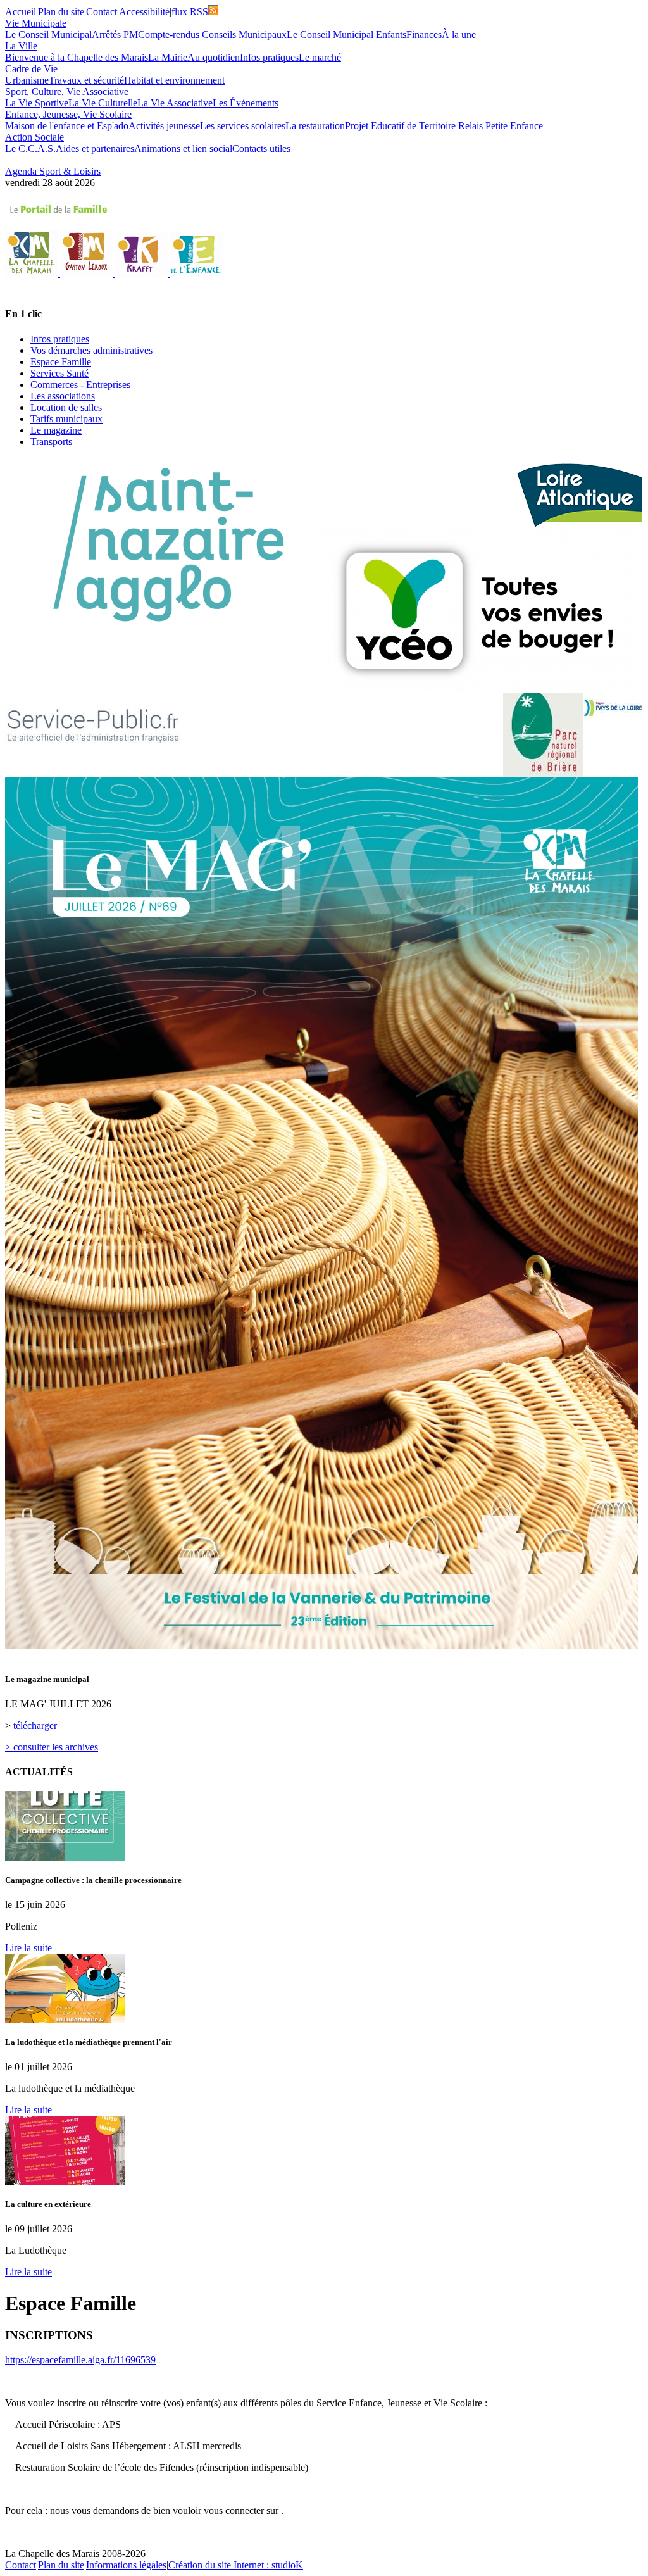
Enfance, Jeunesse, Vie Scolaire (68, 114)
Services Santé (59, 373)
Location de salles (66, 407)
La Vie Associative (175, 103)
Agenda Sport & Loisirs (53, 171)
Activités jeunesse (164, 126)
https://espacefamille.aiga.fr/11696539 (80, 2360)
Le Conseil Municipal (48, 35)
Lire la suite (28, 1948)
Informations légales (126, 2565)
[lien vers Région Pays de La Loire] (613, 708)
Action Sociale (34, 137)
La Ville (21, 46)
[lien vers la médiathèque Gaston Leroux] (88, 273)
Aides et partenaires (95, 148)
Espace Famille (61, 362)
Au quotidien (214, 57)
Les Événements (246, 103)
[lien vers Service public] (93, 730)
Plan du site (61, 12)
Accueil (21, 12)
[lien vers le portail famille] (324, 210)
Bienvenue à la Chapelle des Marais (77, 57)
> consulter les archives (52, 1747)
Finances (424, 35)
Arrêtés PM (115, 35)
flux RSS (190, 12)
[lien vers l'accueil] (33, 273)
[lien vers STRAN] (480, 611)
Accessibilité (144, 12)
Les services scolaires (243, 126)
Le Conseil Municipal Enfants (346, 35)
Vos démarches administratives (91, 350)
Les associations (63, 396)
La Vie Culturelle (103, 103)
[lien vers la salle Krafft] (143, 273)
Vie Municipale (36, 23)
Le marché (320, 57)
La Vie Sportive (37, 103)
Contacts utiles (261, 148)
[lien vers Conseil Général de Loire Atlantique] (580, 493)
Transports (51, 442)
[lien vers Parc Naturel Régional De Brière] (543, 735)
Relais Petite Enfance (501, 126)
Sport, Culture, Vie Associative (67, 91)
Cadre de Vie (31, 69)
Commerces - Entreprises (80, 385)
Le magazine (56, 430)
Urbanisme (27, 80)
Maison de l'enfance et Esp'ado (67, 126)
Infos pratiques (269, 57)
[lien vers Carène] (163, 545)
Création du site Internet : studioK (236, 2565)
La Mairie (168, 57)
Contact (102, 12)
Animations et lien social (183, 148)
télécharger (35, 1725)
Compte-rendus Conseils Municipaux (212, 35)
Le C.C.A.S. (30, 148)
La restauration (315, 126)
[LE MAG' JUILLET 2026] (321, 1657)
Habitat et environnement (174, 80)
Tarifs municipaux (66, 419)
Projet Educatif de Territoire (402, 126)
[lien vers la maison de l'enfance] (196, 273)
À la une (459, 35)
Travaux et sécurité (86, 80)
